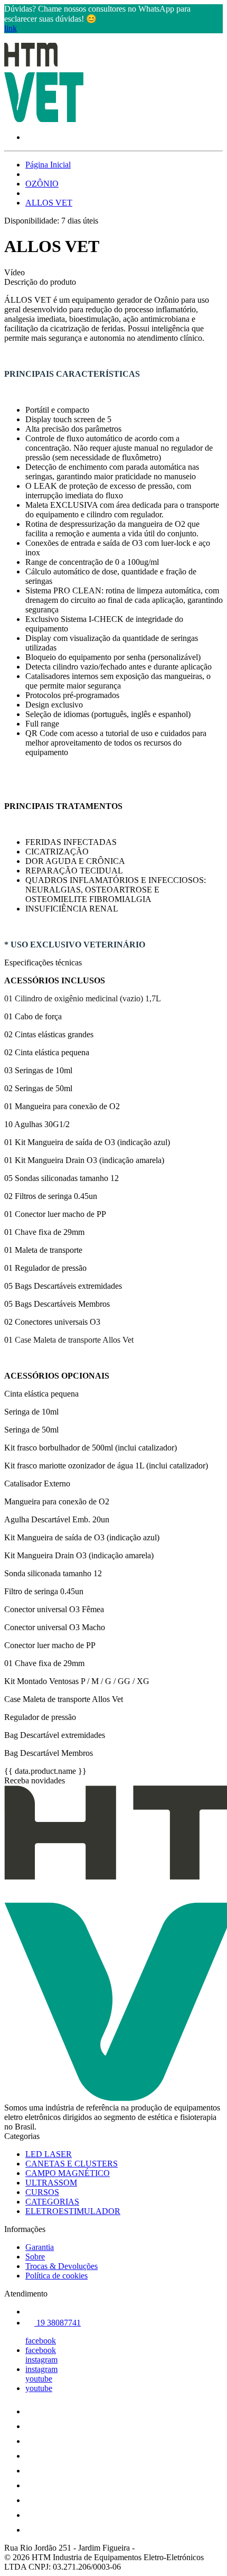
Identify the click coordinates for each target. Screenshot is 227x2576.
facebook (41, 2341)
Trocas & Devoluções (62, 2266)
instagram (41, 2360)
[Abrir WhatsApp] (201, 2549)
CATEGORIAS (52, 2202)
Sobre (35, 2257)
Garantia (40, 2247)
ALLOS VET (49, 203)
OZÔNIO (42, 184)
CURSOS (42, 2192)
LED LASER (49, 2154)
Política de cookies (56, 2276)
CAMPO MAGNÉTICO (68, 2173)
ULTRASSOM (51, 2183)
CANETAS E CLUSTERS (72, 2164)
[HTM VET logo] (44, 119)
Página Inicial (48, 165)
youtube (39, 2379)
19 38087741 (58, 2323)
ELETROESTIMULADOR (73, 2211)
